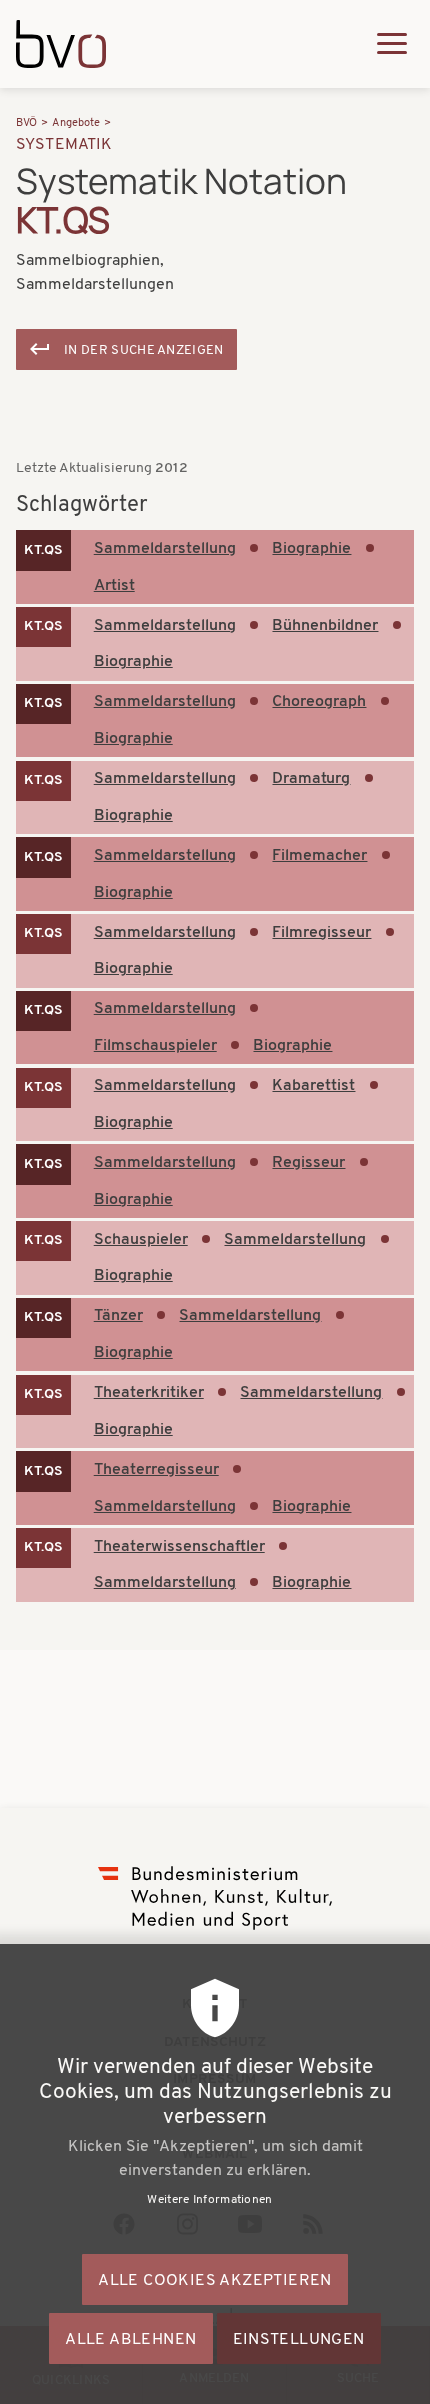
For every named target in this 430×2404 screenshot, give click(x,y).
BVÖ (26, 123)
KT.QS (43, 550)
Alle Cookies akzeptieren (215, 2281)
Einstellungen (299, 2340)
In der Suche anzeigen (144, 350)
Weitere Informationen (209, 2200)
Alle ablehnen (130, 2340)
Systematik (64, 145)
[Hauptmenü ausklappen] (392, 43)
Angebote (76, 123)
